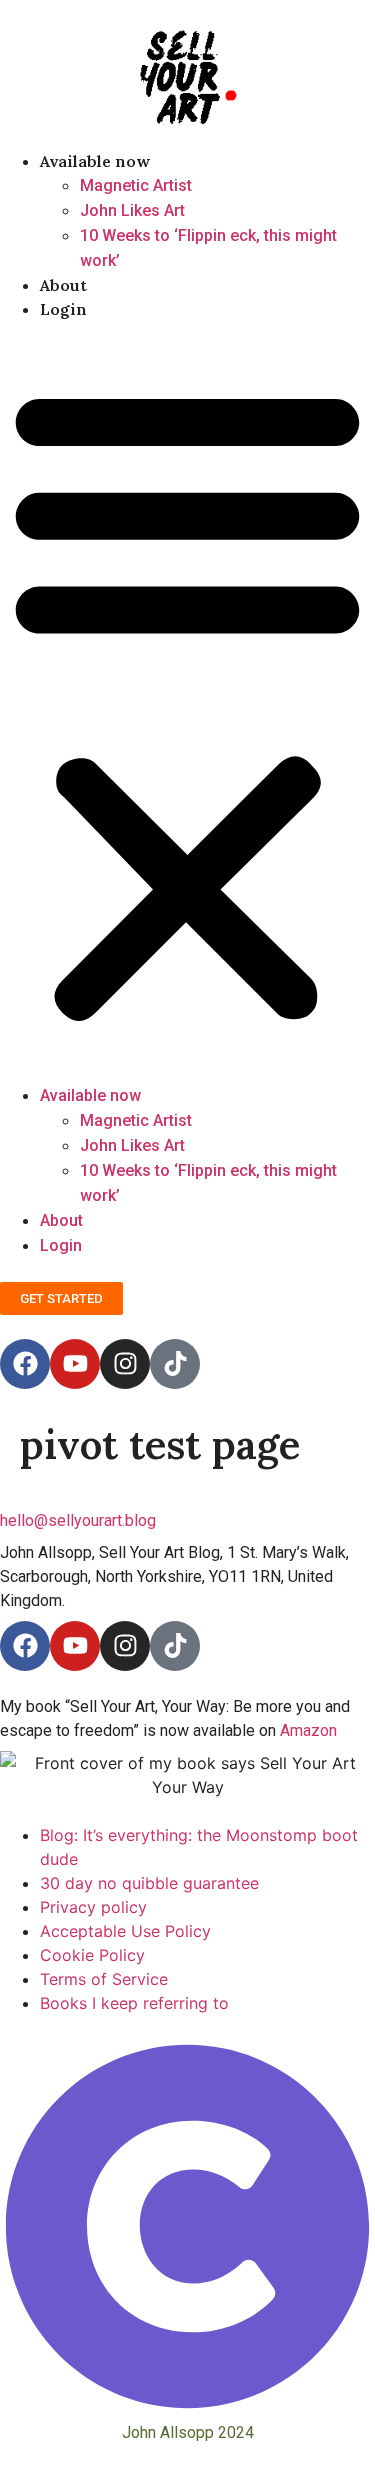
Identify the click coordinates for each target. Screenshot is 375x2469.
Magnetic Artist (136, 185)
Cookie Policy (92, 1955)
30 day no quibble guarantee (149, 1883)
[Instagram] (125, 1364)
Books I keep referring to (134, 2003)
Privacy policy (93, 1907)
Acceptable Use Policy (125, 1931)
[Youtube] (75, 1364)
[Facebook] (25, 1364)
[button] (187, 702)
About (63, 285)
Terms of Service (104, 1979)
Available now (95, 161)
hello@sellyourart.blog (78, 1520)
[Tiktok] (175, 1364)
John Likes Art (132, 210)
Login (63, 309)
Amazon (308, 1730)
